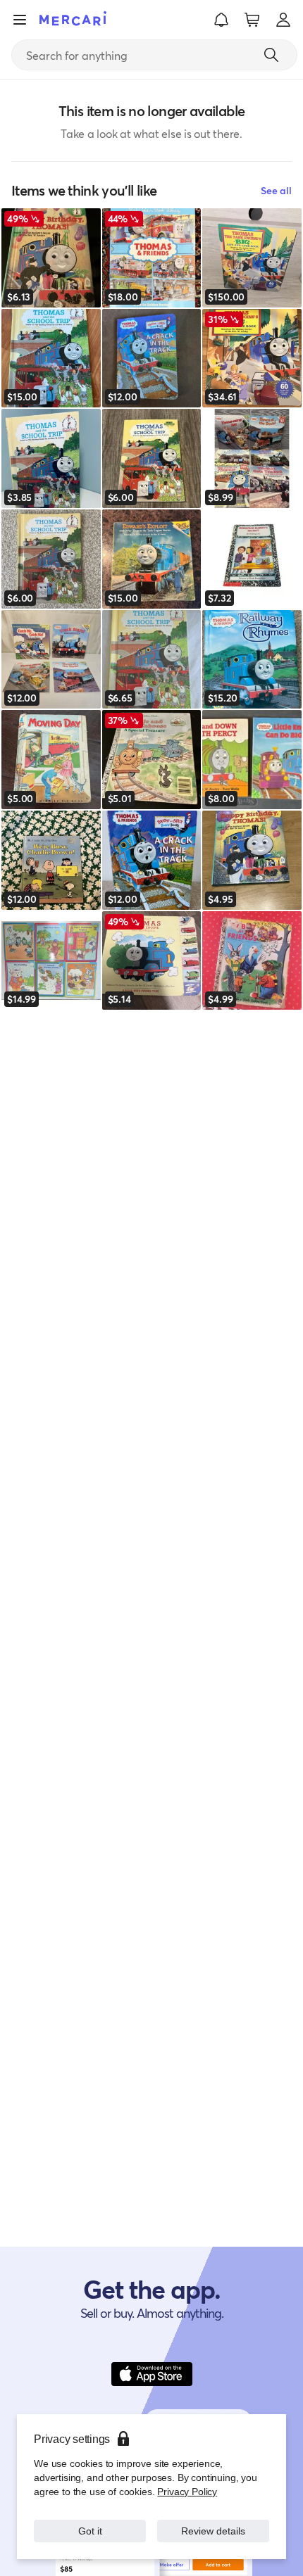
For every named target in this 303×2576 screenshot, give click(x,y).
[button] (221, 20)
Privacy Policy (187, 2491)
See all (276, 190)
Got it (90, 2531)
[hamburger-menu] (20, 20)
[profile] (283, 20)
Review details (214, 2531)
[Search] (271, 55)
